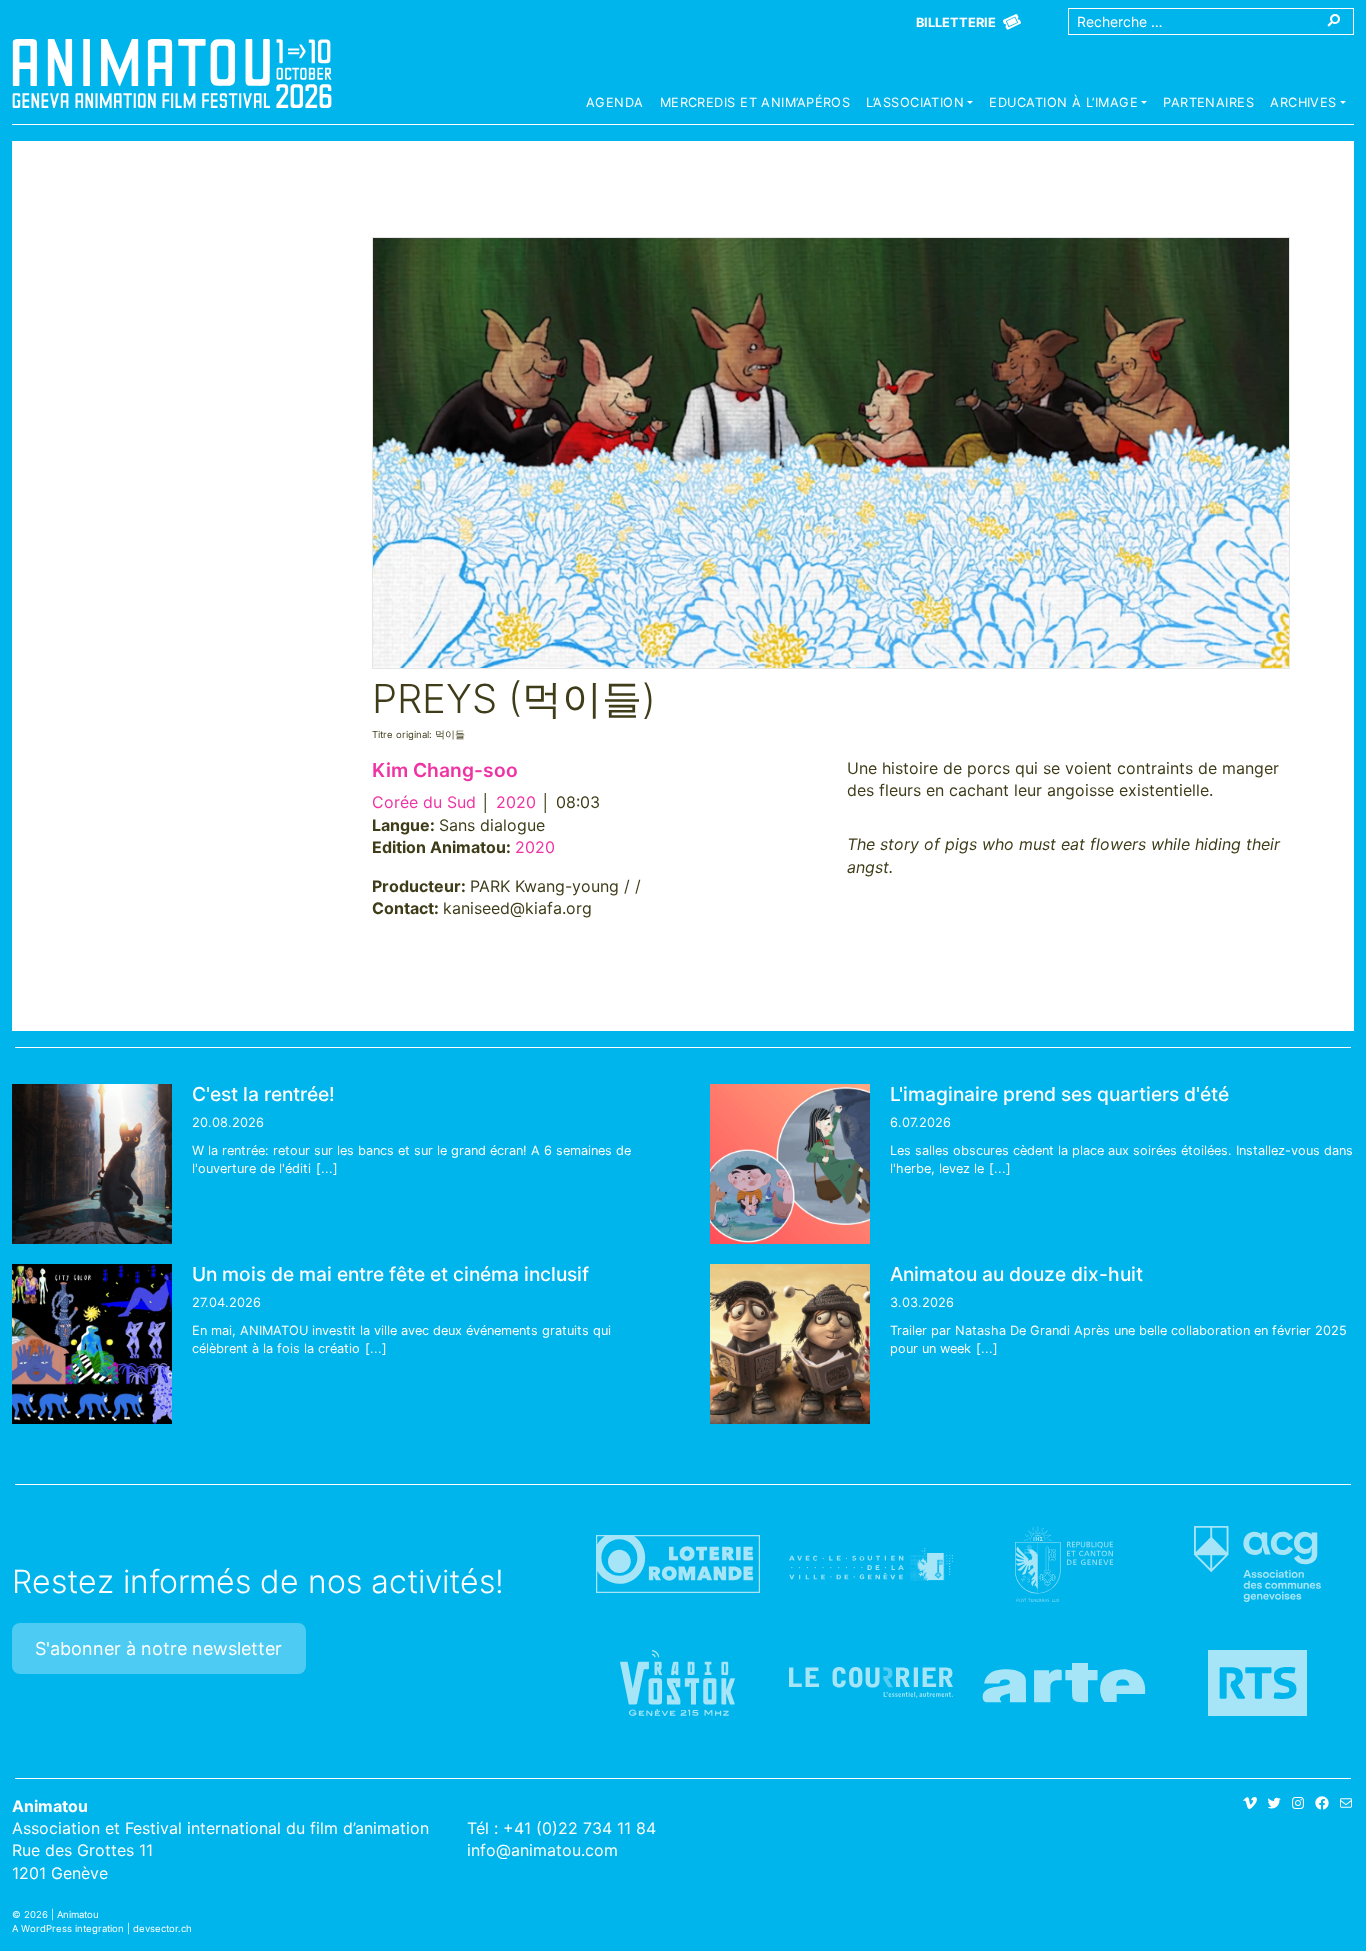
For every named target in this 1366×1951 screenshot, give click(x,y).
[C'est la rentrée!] (92, 1164)
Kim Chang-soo (445, 770)
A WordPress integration (68, 1928)
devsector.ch (162, 1928)
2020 (516, 802)
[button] (919, 105)
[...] (327, 1168)
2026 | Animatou (61, 1914)
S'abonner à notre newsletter (158, 1648)
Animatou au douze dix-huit (1016, 1274)
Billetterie (956, 22)
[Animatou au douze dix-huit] (790, 1344)
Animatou (172, 73)
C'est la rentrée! (263, 1094)
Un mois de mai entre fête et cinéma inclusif (390, 1274)
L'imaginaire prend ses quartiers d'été (1059, 1094)
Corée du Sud (424, 802)
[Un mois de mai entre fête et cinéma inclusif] (92, 1344)
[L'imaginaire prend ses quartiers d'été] (790, 1164)
